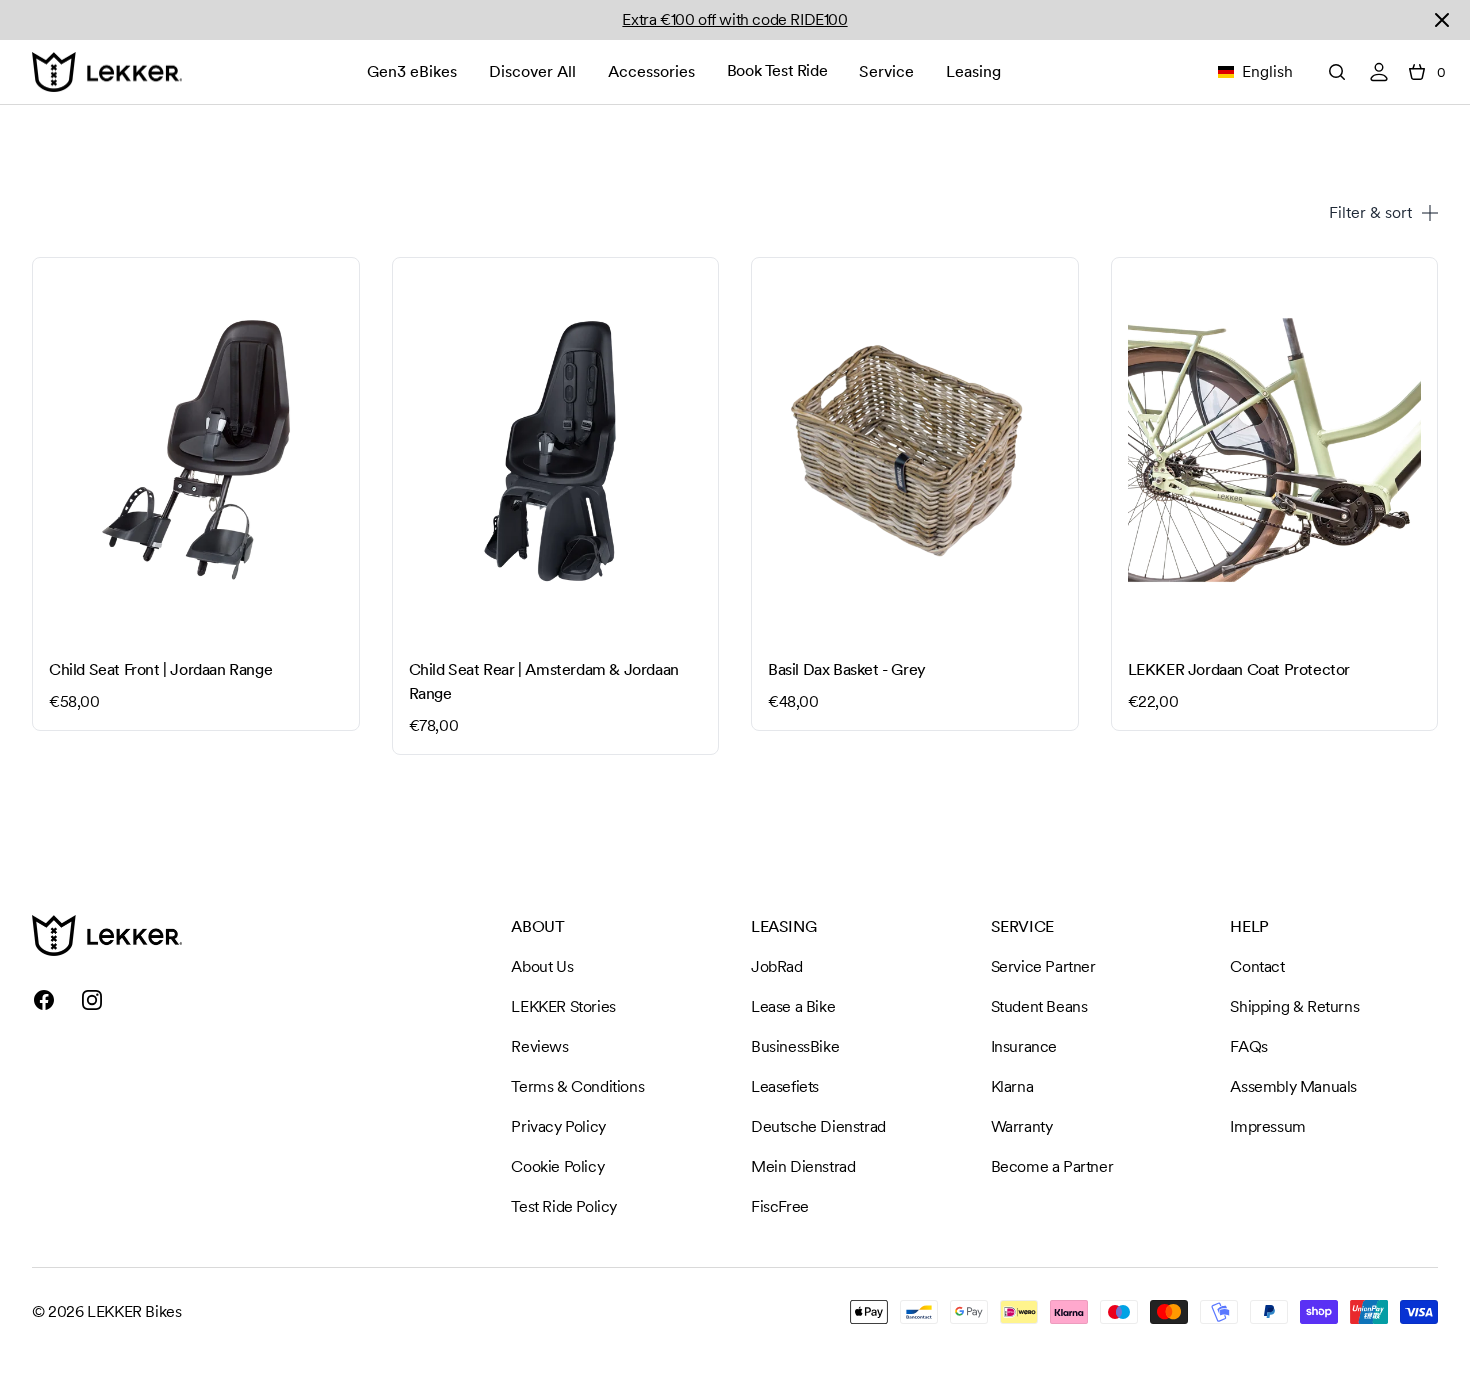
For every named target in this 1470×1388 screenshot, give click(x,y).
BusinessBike (795, 1046)
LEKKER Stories (563, 1006)
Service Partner (1043, 966)
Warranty (1022, 1126)
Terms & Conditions (577, 1086)
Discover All (532, 71)
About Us (542, 966)
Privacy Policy (558, 1126)
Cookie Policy (557, 1166)
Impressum (1267, 1126)
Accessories (651, 71)
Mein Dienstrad (803, 1166)
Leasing (973, 71)
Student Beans (1039, 1006)
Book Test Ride (777, 70)
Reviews (539, 1046)
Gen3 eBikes (412, 71)
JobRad (777, 966)
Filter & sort (1370, 212)
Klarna (1012, 1086)
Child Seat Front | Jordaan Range (160, 669)
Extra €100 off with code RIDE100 (734, 19)
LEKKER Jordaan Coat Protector (1239, 669)
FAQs (1248, 1046)
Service (886, 71)
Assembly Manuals (1293, 1086)
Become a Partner (1052, 1166)
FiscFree (780, 1206)
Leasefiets (785, 1086)
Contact (1257, 966)
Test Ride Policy (564, 1206)
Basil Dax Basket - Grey (847, 669)
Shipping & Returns (1294, 1006)
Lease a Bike (793, 1006)
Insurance (1024, 1046)
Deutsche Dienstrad (818, 1126)
